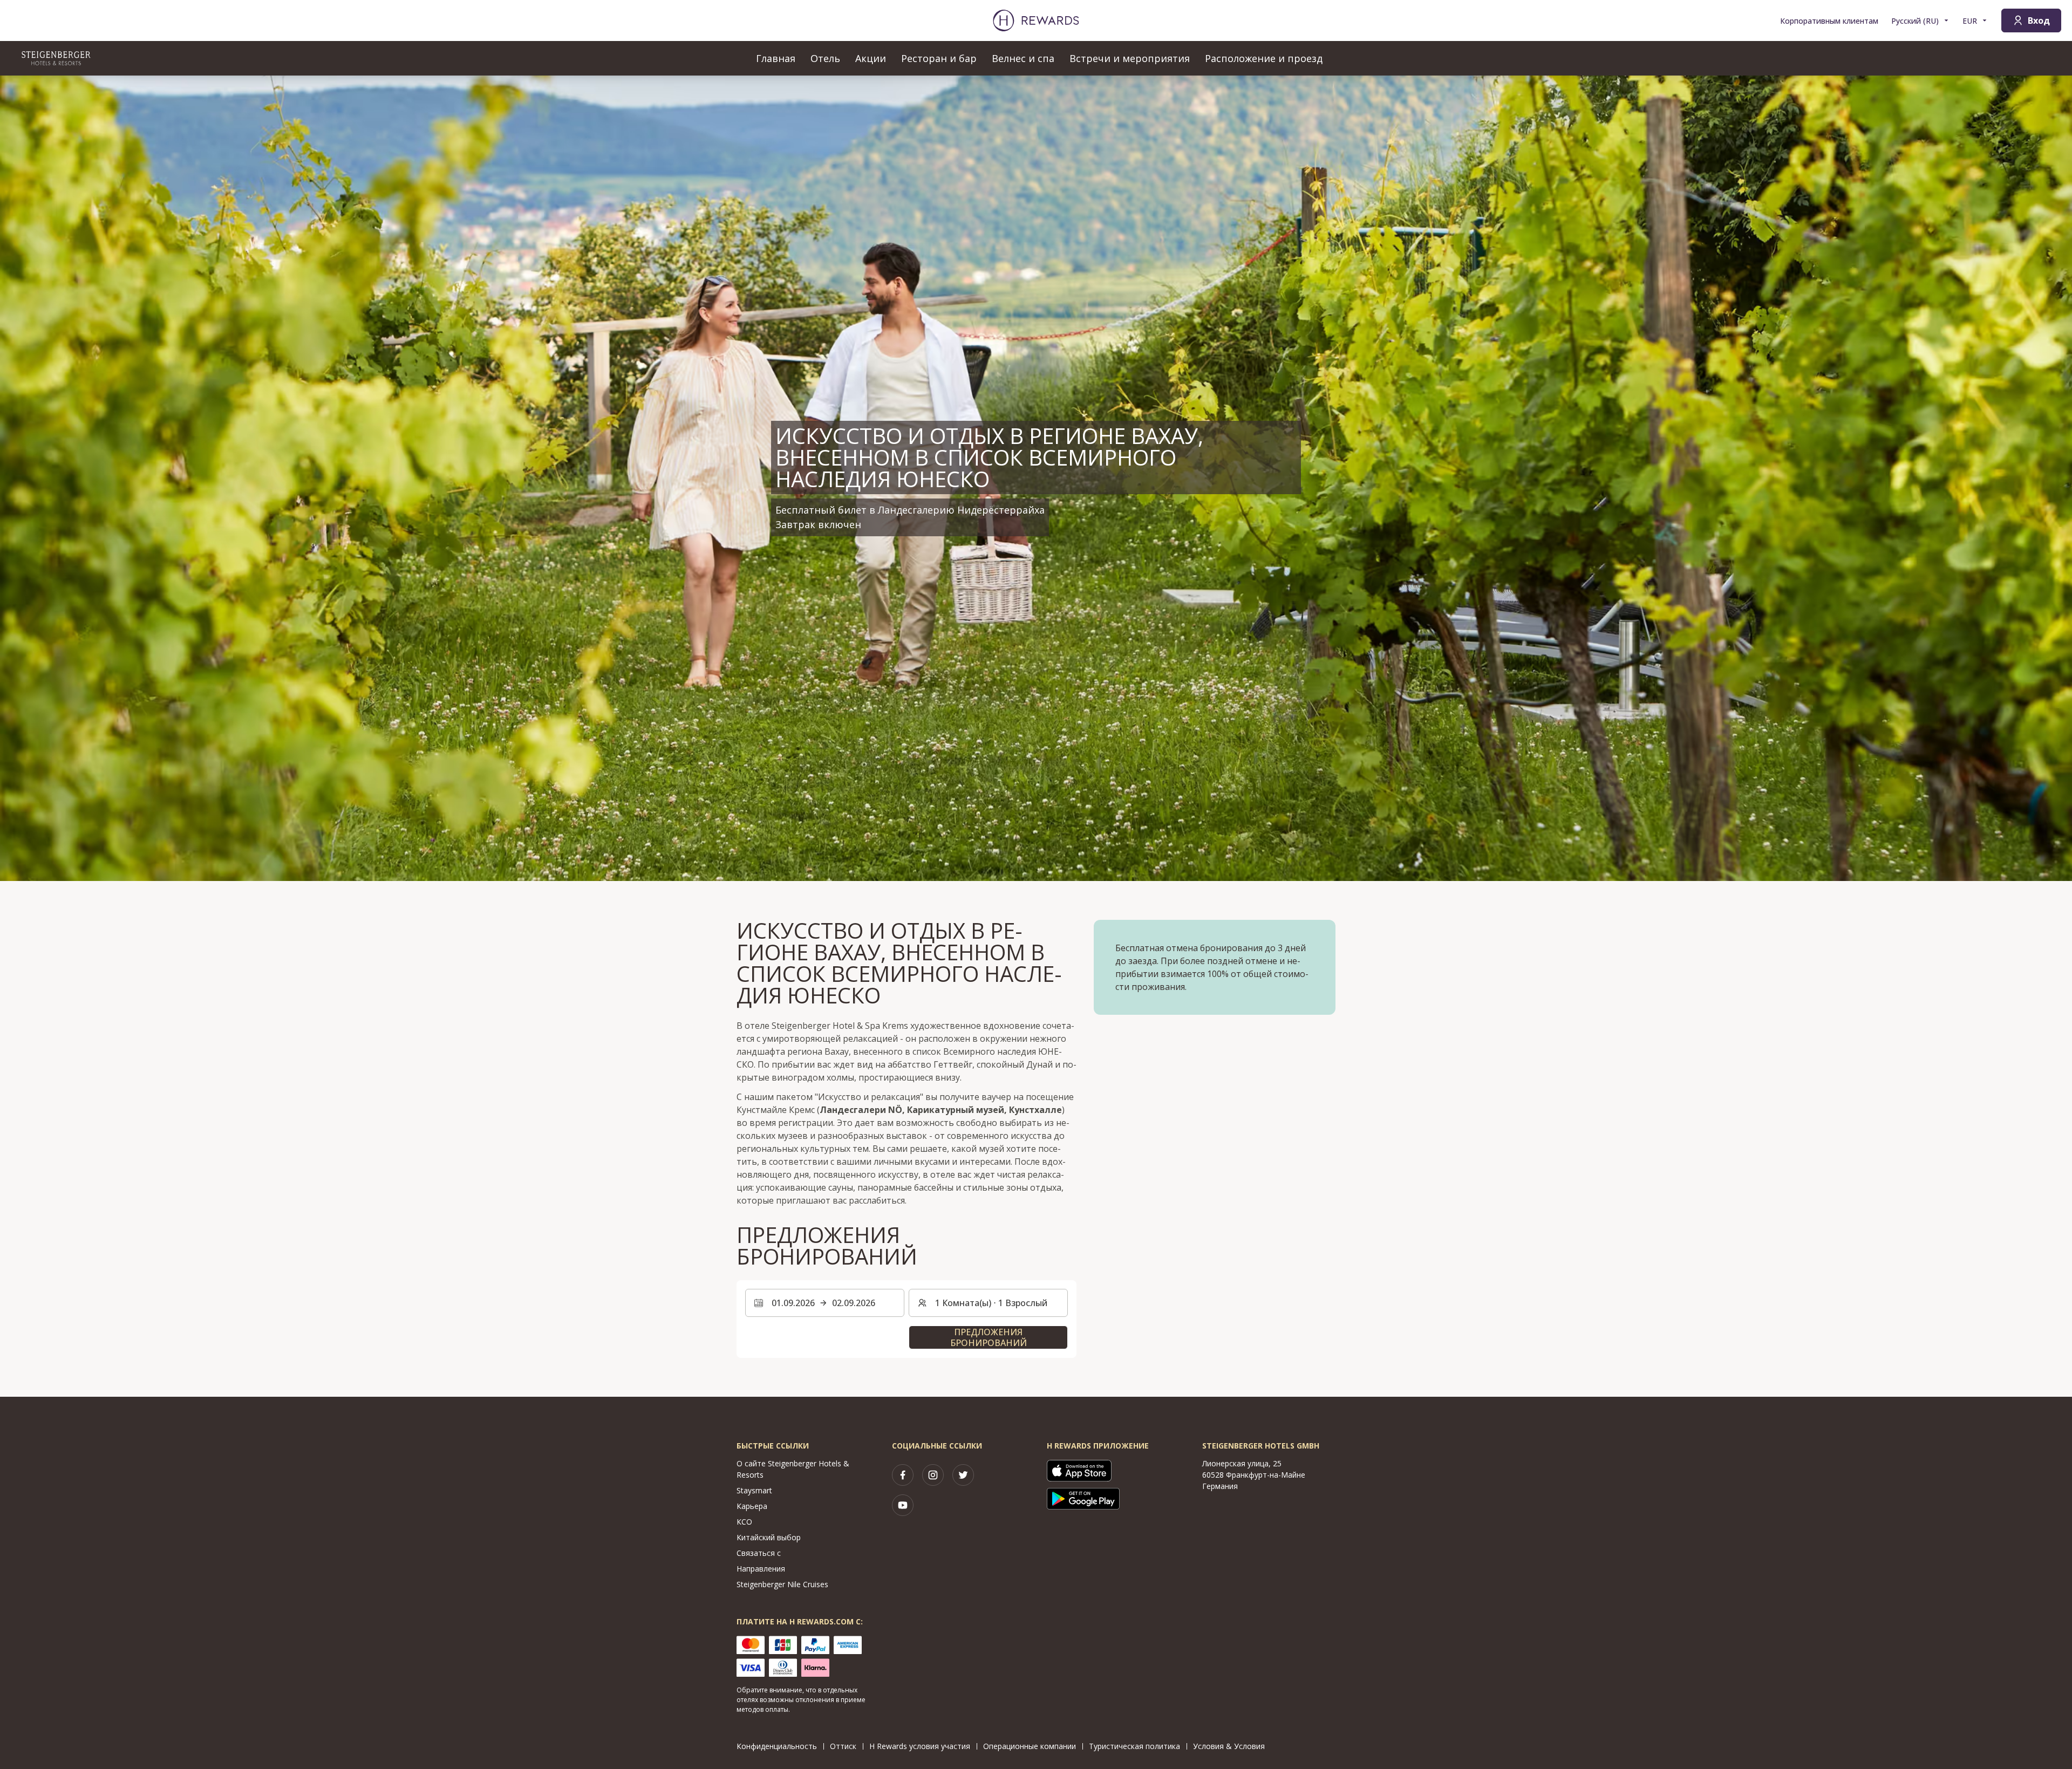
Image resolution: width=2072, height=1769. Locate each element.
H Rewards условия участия (920, 1746)
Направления (761, 1569)
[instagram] (933, 1475)
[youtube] (903, 1505)
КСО (744, 1522)
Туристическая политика (1134, 1746)
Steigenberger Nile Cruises (782, 1584)
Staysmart (754, 1490)
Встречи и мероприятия (1130, 58)
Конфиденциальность (777, 1746)
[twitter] (963, 1475)
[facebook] (903, 1475)
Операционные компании (1030, 1746)
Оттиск (843, 1746)
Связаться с (759, 1553)
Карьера (752, 1506)
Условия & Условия (1229, 1746)
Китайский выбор (769, 1537)
